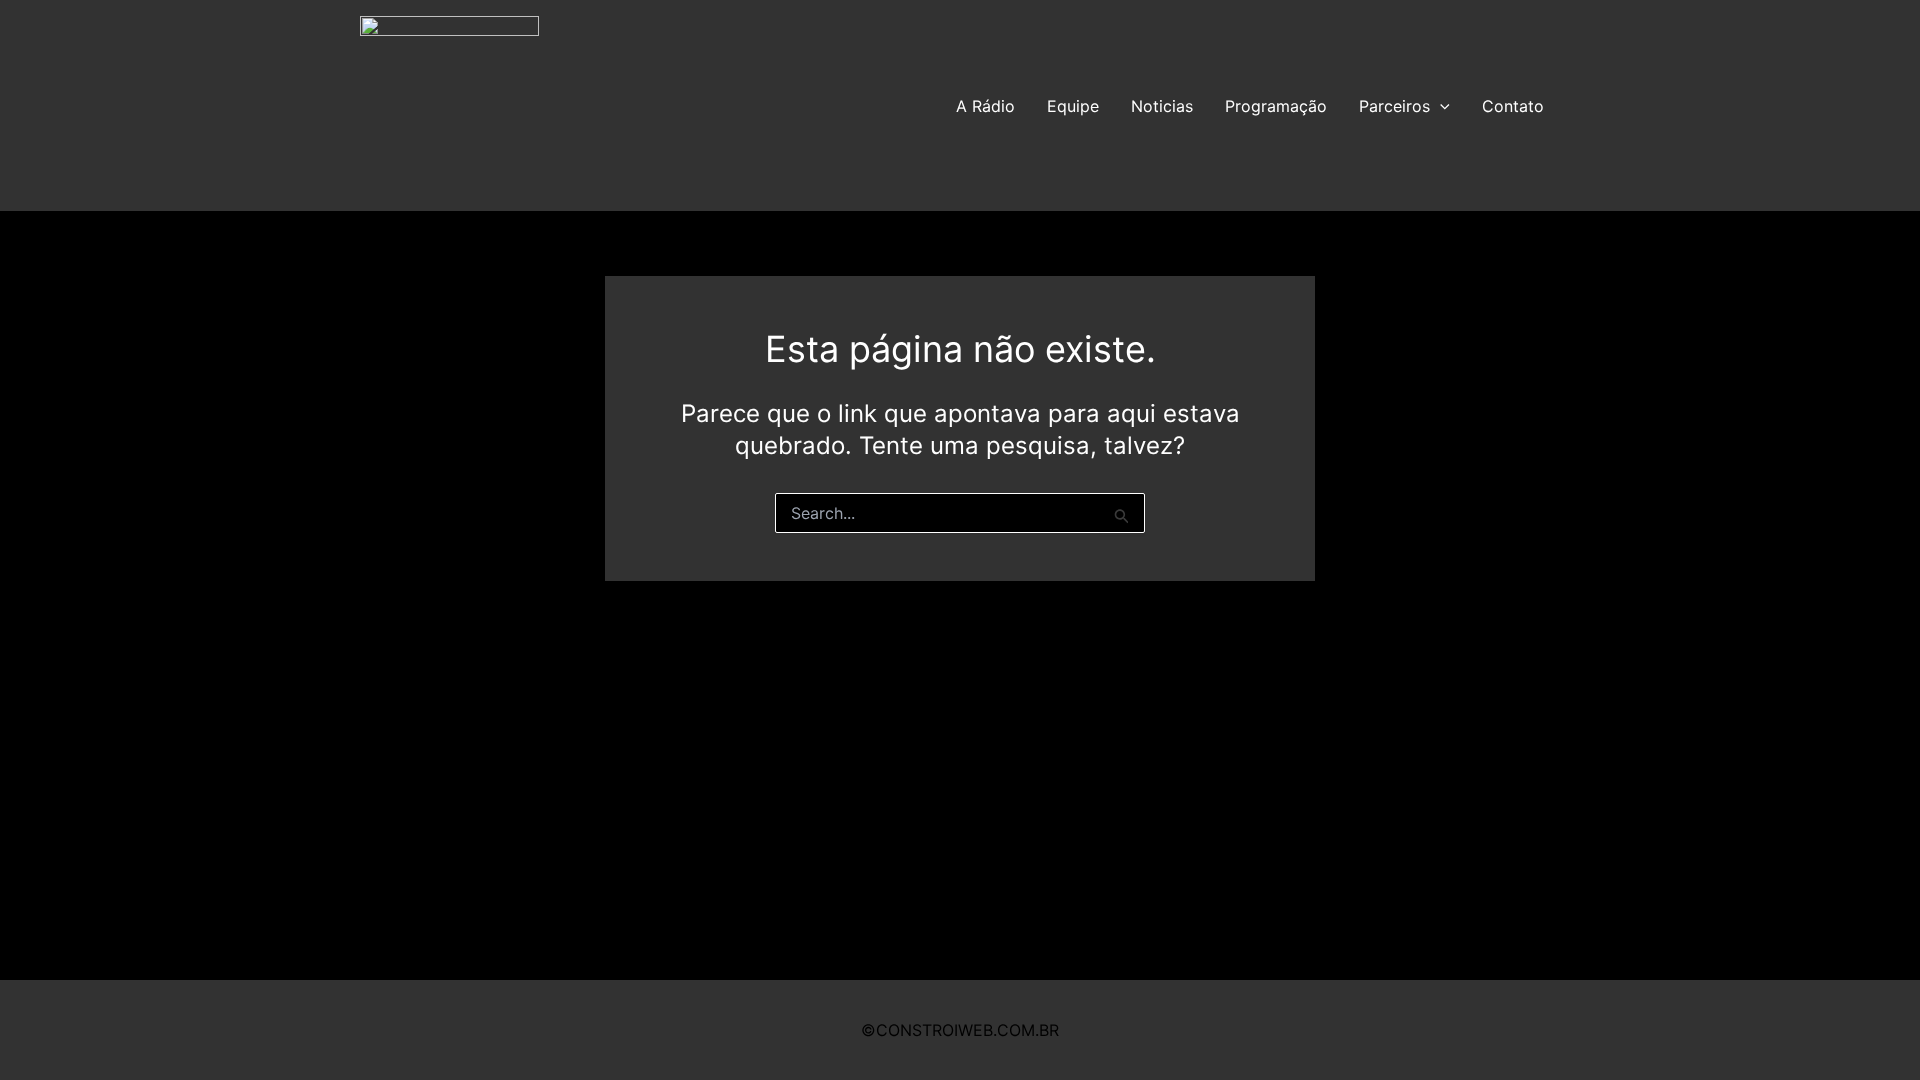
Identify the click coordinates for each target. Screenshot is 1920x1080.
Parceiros (1394, 106)
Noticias (1162, 106)
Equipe (1073, 106)
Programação (1276, 106)
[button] (1440, 106)
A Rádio (985, 106)
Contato (1513, 106)
